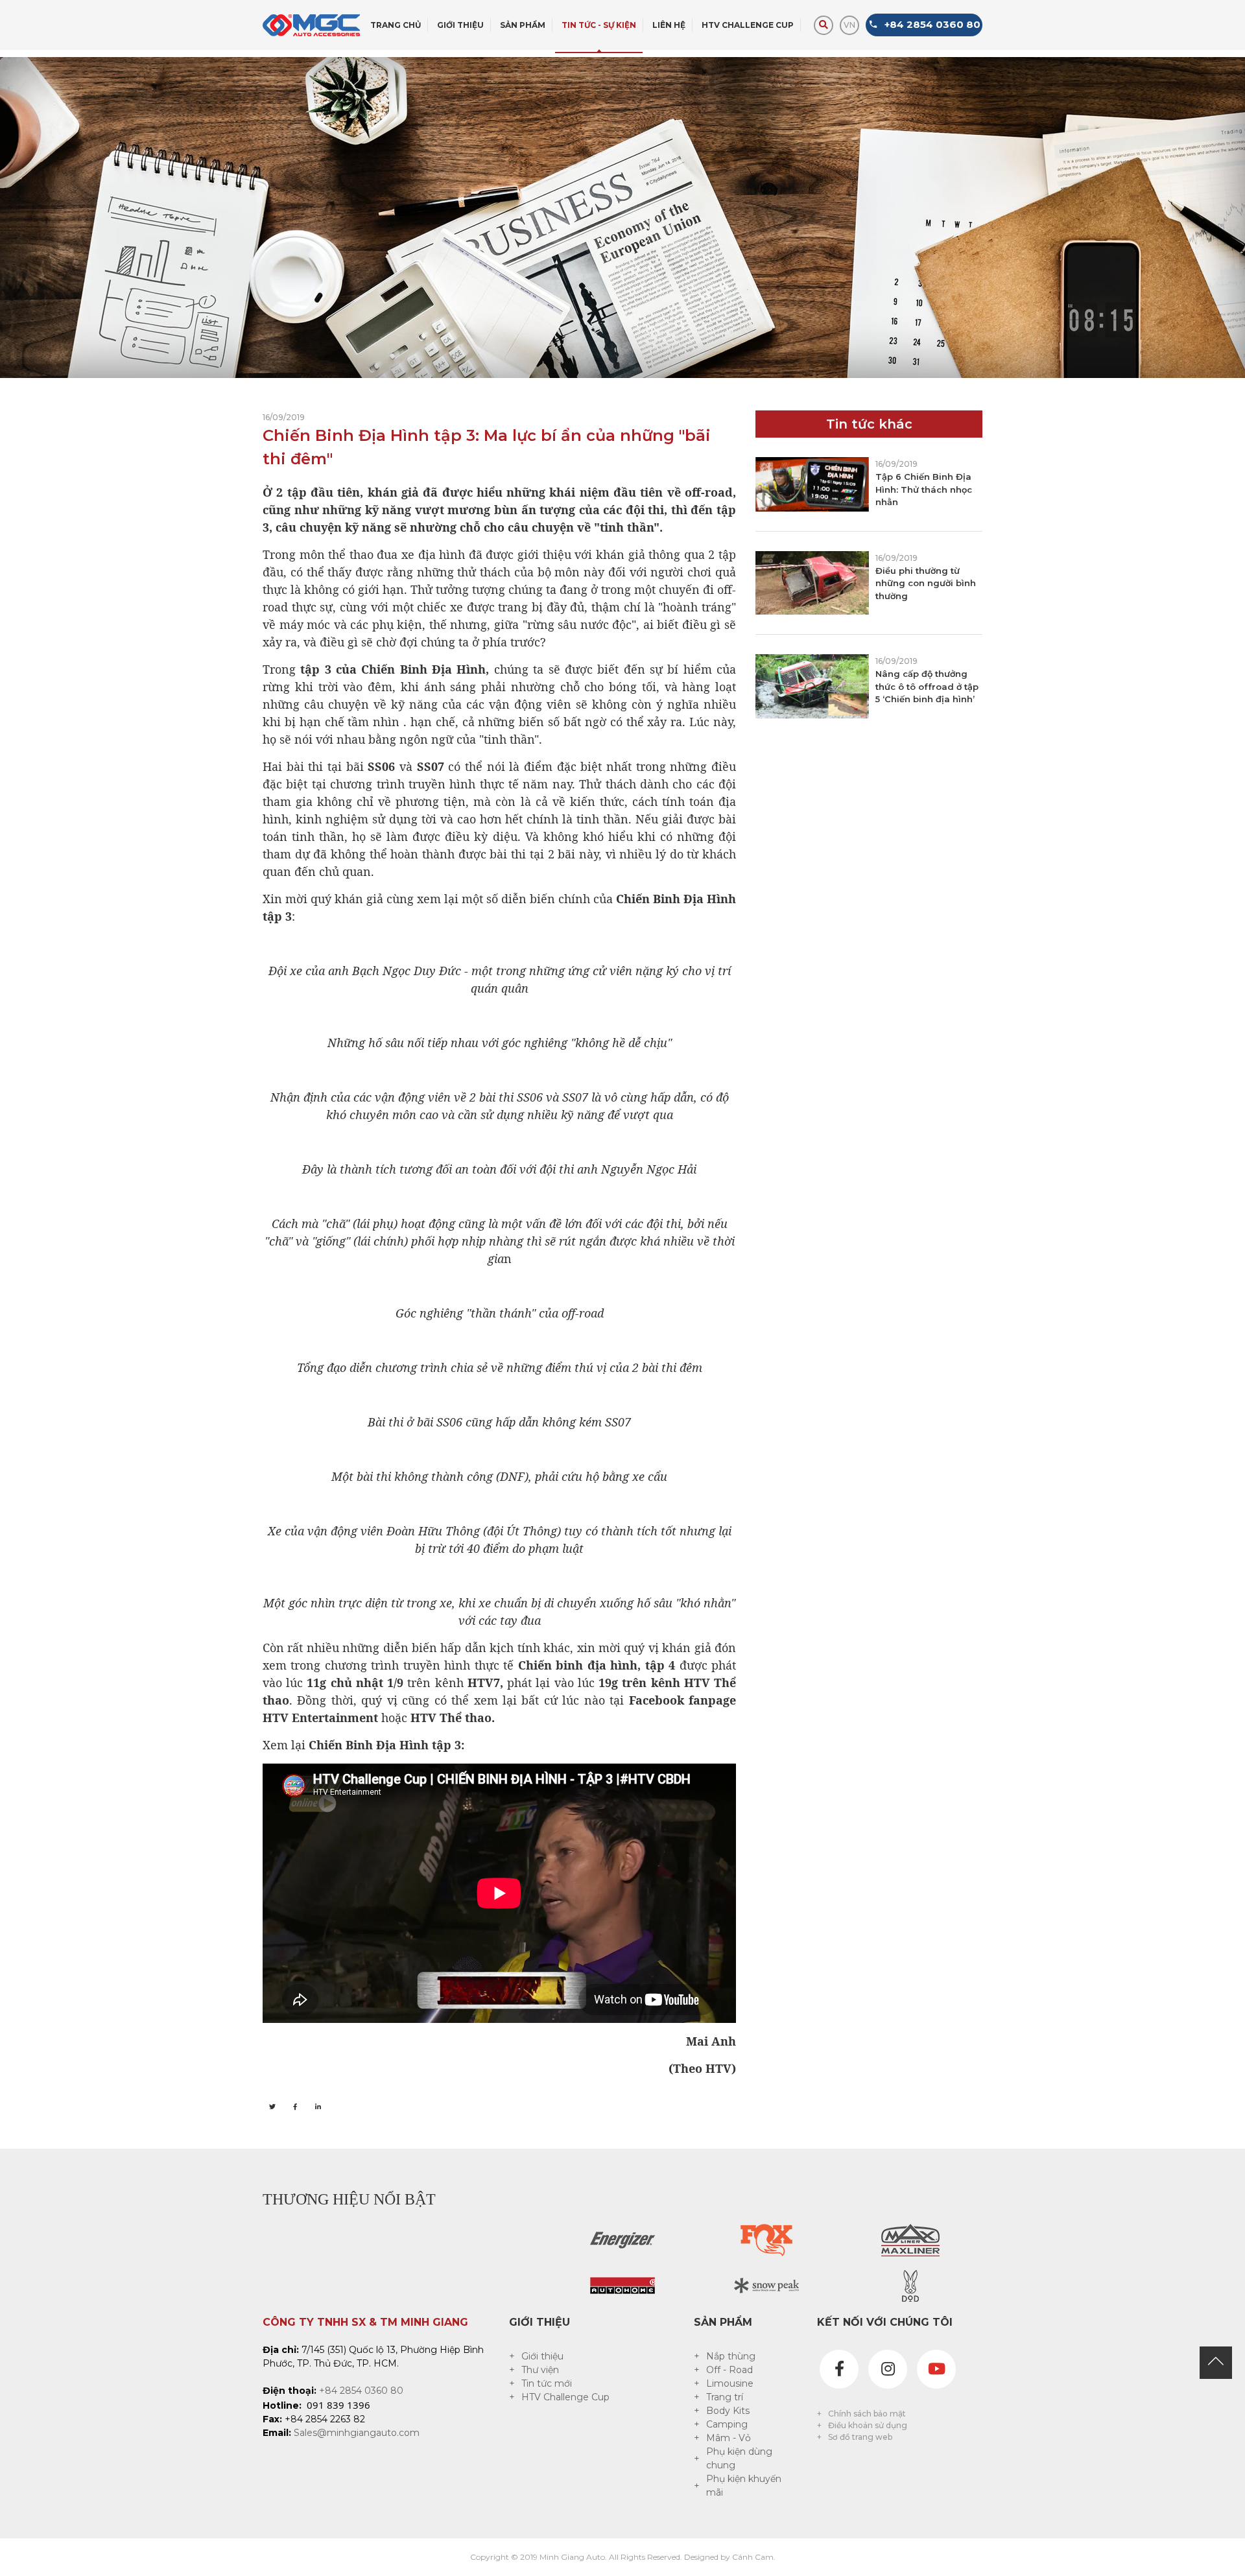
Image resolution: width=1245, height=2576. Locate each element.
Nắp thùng (731, 2356)
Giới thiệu (542, 2356)
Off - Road (729, 2370)
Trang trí (725, 2397)
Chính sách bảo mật (867, 2414)
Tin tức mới (547, 2383)
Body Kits (728, 2411)
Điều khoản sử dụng (868, 2425)
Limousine (730, 2383)
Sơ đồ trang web (860, 2437)
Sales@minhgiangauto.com (357, 2433)
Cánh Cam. (754, 2557)
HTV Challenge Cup (565, 2397)
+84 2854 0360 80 (361, 2391)
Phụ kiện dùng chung (739, 2458)
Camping (727, 2424)
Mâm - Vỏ (729, 2438)
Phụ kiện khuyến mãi (744, 2486)
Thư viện (540, 2370)
